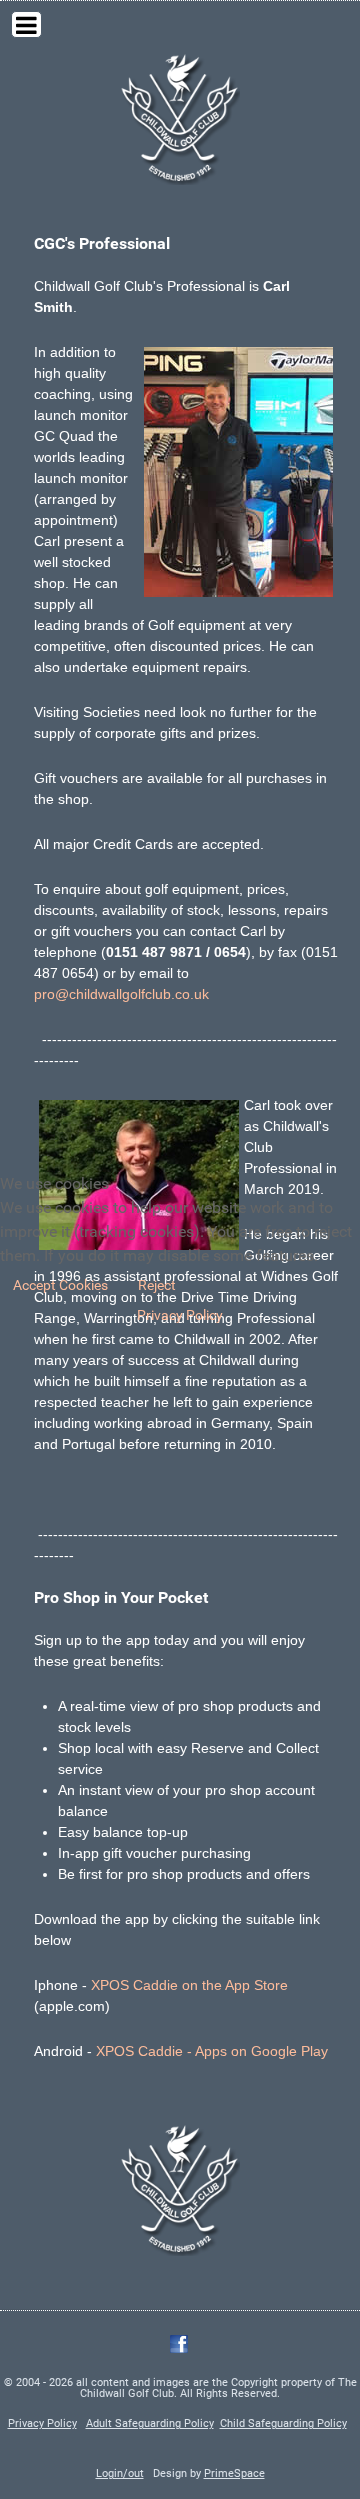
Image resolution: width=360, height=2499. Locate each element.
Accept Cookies (60, 1285)
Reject (157, 1285)
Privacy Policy (180, 1315)
